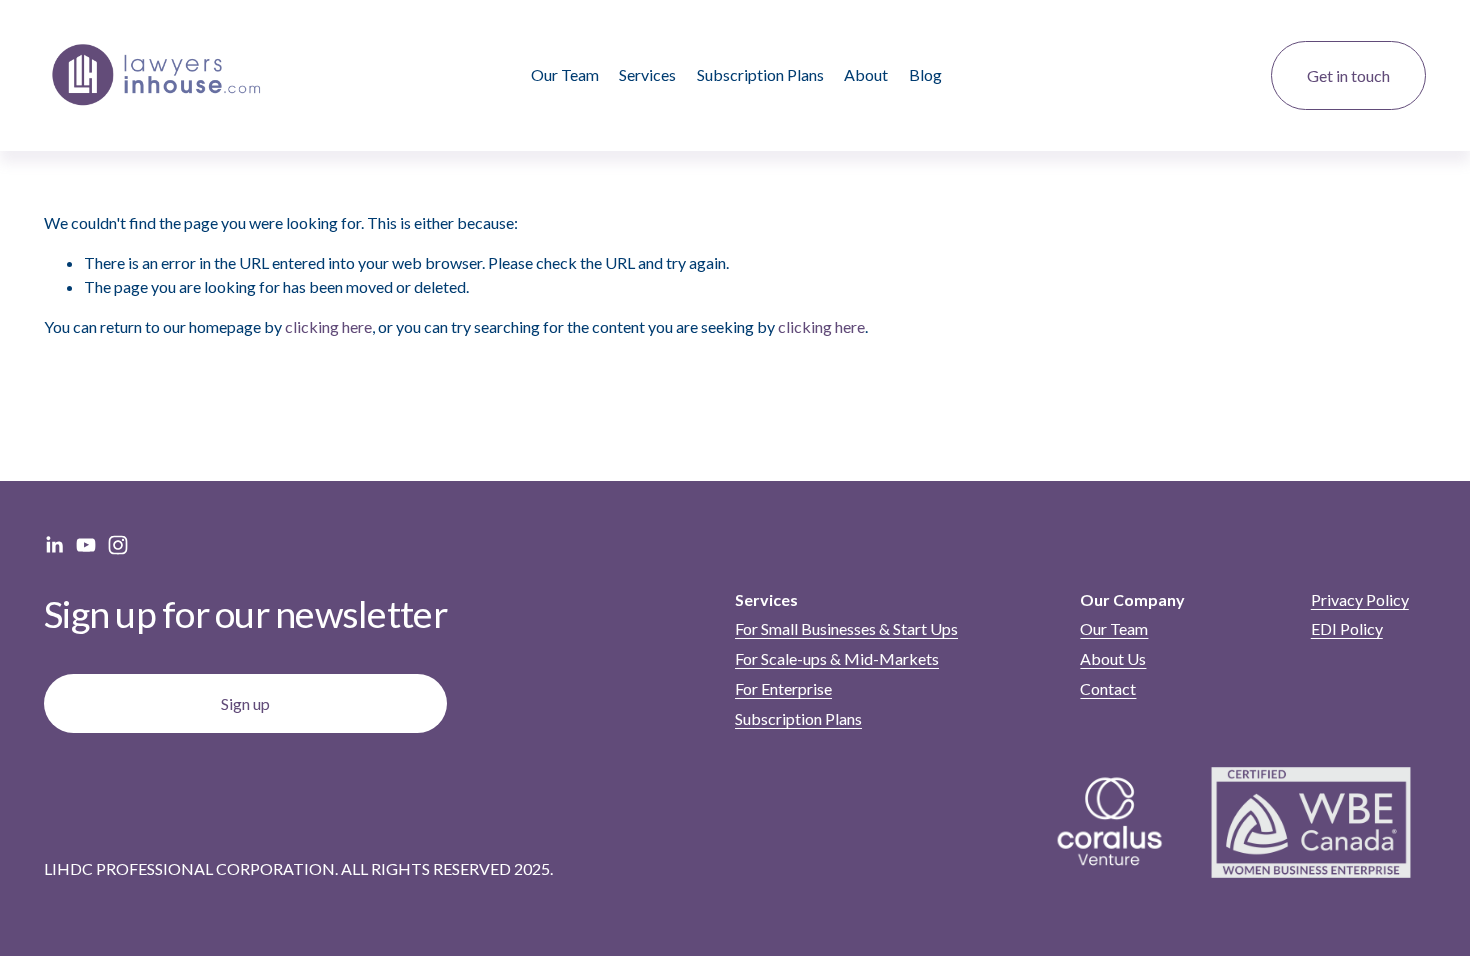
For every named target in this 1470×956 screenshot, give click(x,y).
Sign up (245, 703)
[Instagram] (118, 545)
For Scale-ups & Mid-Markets (837, 658)
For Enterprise (783, 688)
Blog (925, 74)
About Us (1113, 658)
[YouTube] (86, 545)
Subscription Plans (760, 74)
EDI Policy (1347, 628)
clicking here (328, 326)
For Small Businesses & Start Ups (846, 628)
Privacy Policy (1360, 599)
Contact (1108, 688)
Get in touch (1348, 75)
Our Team (565, 74)
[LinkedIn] (54, 545)
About (866, 74)
